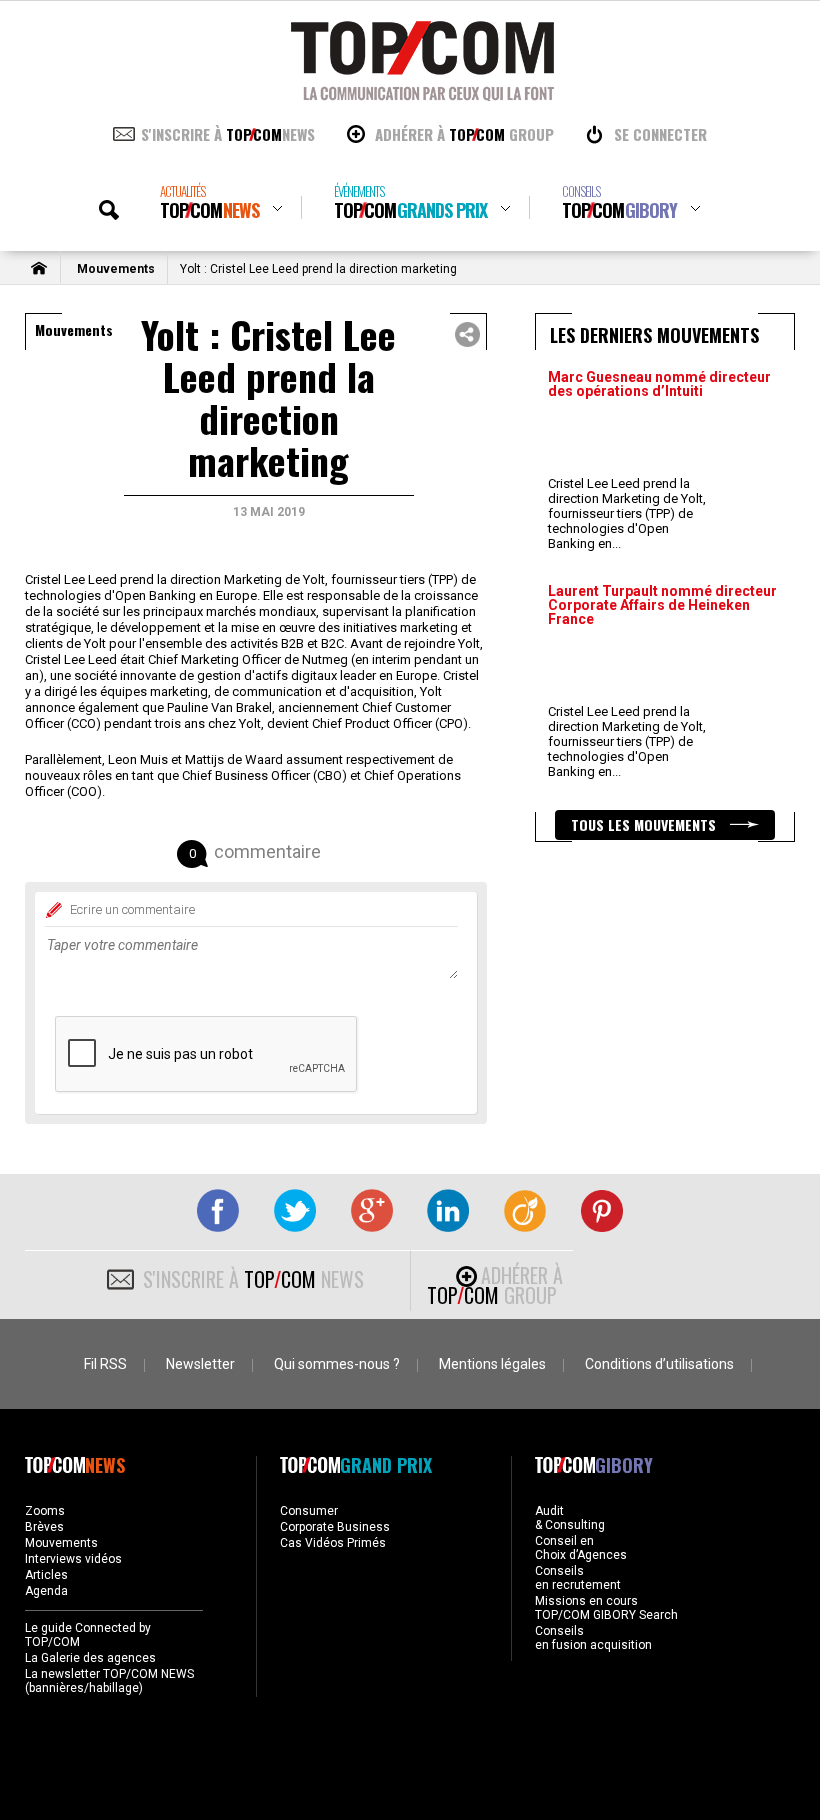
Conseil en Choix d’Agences (581, 1548)
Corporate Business (335, 1527)
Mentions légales (492, 1364)
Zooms (45, 1511)
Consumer (309, 1511)
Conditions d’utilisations (659, 1364)
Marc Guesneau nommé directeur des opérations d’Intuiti (659, 384)
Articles (46, 1575)
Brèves (44, 1527)
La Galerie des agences (90, 1658)
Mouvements (116, 269)
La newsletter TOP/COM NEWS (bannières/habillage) (109, 1681)
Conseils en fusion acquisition (593, 1638)
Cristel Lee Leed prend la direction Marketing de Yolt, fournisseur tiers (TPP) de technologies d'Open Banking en (627, 513)
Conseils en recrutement (578, 1578)
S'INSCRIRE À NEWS (228, 134)
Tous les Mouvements (645, 824)
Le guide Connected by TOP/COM (88, 1635)
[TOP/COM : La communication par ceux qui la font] (422, 94)
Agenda (46, 1591)
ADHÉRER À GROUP (464, 134)
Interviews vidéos (73, 1559)
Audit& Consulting (570, 1518)
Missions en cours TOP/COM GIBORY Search (606, 1608)
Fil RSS (105, 1364)
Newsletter (200, 1364)
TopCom (209, 202)
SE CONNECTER (660, 134)
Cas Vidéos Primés (333, 1543)
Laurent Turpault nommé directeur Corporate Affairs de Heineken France (662, 605)
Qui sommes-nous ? (337, 1364)
